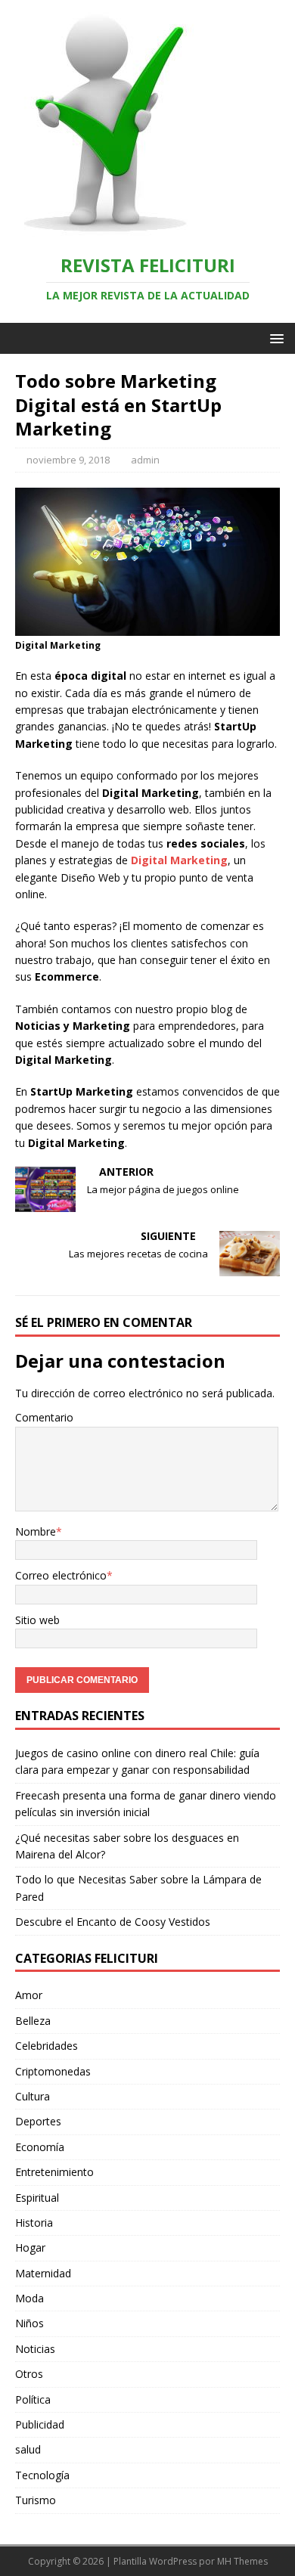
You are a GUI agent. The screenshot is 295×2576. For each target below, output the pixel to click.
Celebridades (47, 2046)
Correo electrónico (61, 1575)
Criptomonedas (53, 2071)
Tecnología (42, 2475)
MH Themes (242, 2561)
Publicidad (40, 2424)
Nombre (36, 1531)
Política (33, 2399)
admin (145, 460)
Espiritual (37, 2198)
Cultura (33, 2096)
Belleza (33, 2021)
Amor (29, 1995)
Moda (29, 2298)
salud (28, 2449)
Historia (34, 2223)
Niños (29, 2323)
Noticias (35, 2349)
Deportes (38, 2121)
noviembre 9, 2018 (68, 460)
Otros (29, 2374)
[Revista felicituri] (98, 229)
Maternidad (43, 2273)
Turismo (36, 2500)
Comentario (44, 1417)
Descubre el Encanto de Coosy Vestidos (113, 1922)
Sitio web (37, 1620)
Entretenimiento (54, 2172)
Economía (40, 2147)
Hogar (30, 2247)
